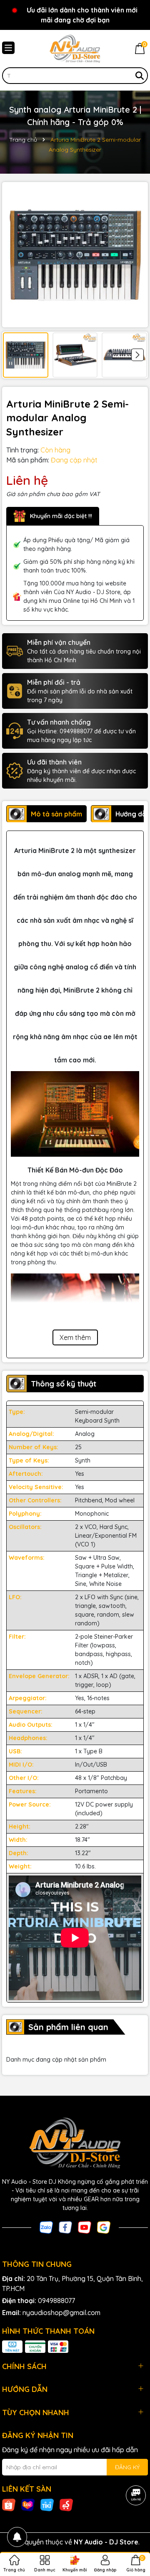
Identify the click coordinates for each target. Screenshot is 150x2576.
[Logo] (75, 49)
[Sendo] (66, 2505)
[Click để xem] (75, 255)
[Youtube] (85, 2227)
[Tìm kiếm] (140, 76)
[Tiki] (47, 2505)
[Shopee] (9, 2505)
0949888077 (56, 2301)
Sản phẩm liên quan (68, 2027)
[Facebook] (65, 2227)
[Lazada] (28, 2505)
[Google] (104, 2227)
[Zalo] (46, 2227)
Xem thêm (75, 1337)
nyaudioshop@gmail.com (61, 2313)
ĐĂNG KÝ (127, 2467)
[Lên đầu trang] (133, 2526)
